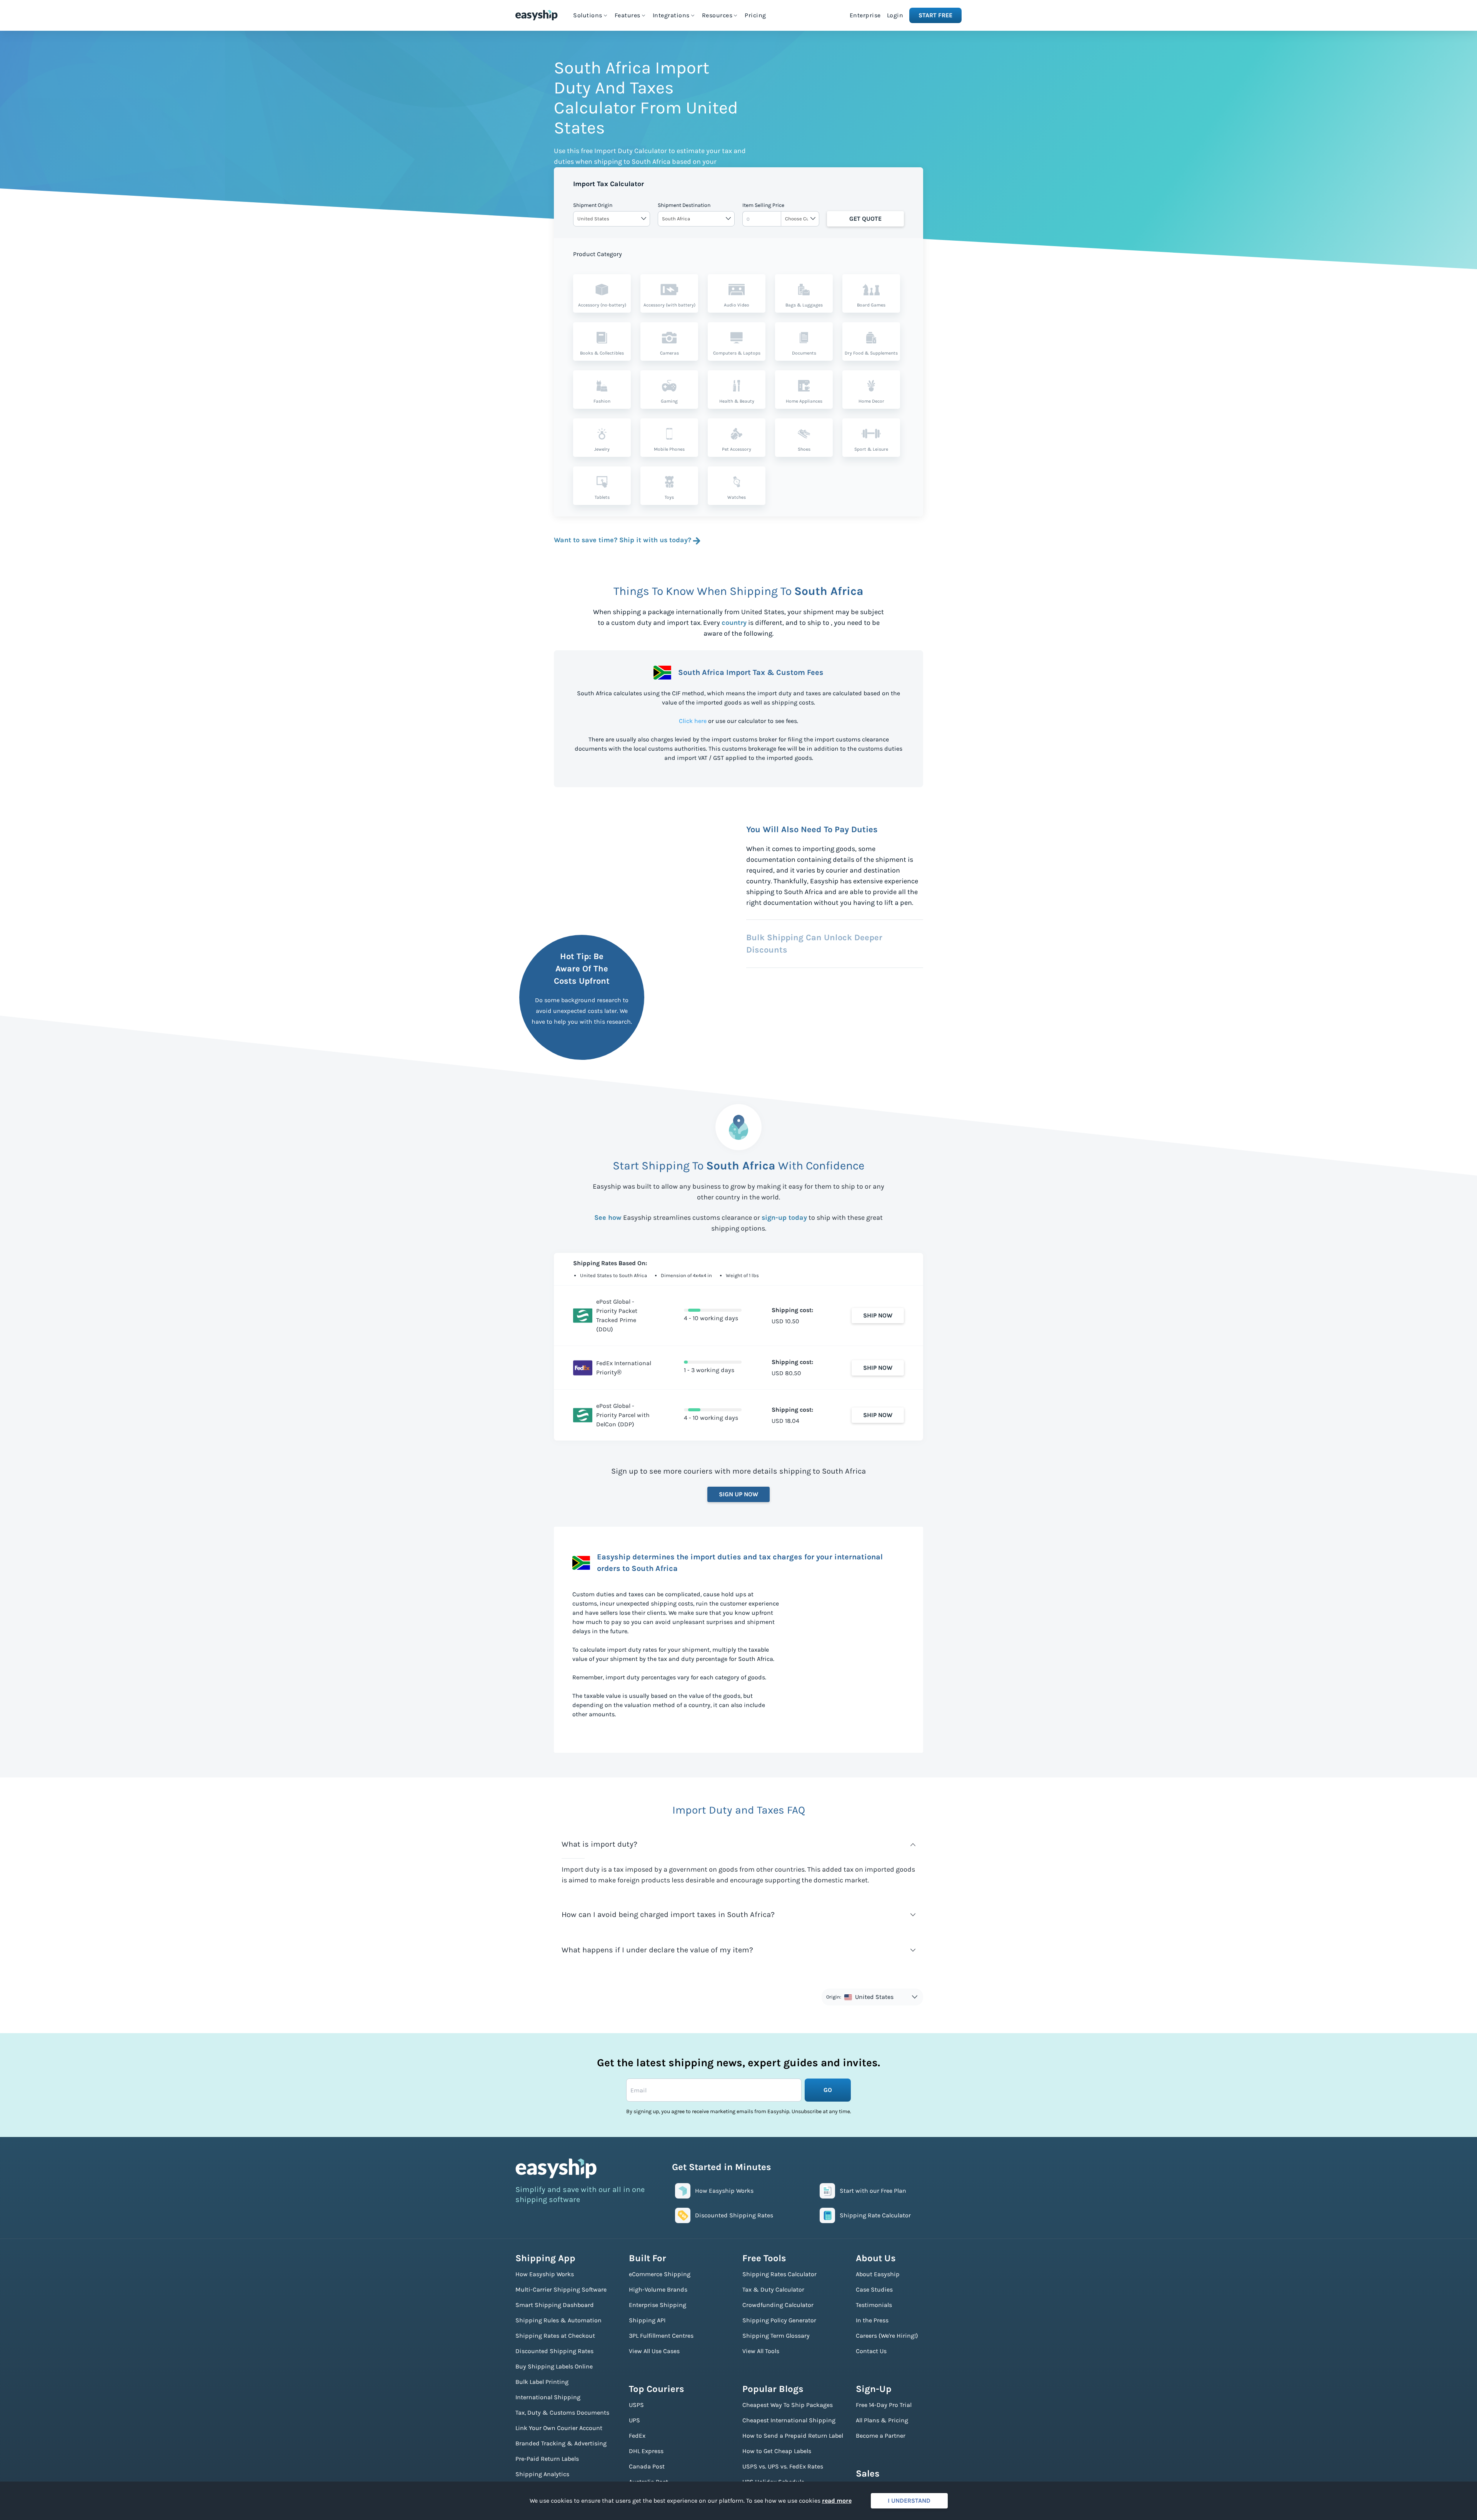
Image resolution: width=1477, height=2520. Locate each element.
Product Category (598, 254)
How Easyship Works (545, 2274)
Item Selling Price (763, 205)
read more (837, 2501)
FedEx (637, 2436)
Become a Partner (881, 2436)
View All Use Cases (654, 2351)
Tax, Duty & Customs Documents (562, 2413)
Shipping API (647, 2320)
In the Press (872, 2320)
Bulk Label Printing (542, 2382)
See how (608, 1218)
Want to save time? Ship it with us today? (623, 540)
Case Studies (874, 2289)
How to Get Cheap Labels (777, 2451)
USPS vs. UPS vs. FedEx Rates (783, 2466)
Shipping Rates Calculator (779, 2274)
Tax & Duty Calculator (773, 2289)
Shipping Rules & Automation (558, 2320)
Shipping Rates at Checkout (555, 2336)
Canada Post (647, 2466)
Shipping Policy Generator (779, 2320)
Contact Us (871, 2351)
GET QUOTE (865, 219)
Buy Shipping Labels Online (554, 2366)
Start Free (935, 15)
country (734, 623)
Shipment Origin (593, 205)
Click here (693, 721)
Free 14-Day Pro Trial (884, 2405)
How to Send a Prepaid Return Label (793, 2436)
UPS (634, 2420)
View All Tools (761, 2351)
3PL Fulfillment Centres (661, 2336)
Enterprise (865, 15)
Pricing (755, 15)
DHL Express (646, 2451)
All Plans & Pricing (882, 2420)
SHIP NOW (878, 1315)
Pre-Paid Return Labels (547, 2459)
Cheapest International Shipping (789, 2420)
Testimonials (874, 2305)
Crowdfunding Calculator (778, 2305)
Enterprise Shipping (658, 2305)
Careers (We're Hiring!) (887, 2336)
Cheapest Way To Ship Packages (788, 2405)
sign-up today (784, 1218)
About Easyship (878, 2274)
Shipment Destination (684, 205)
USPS (636, 2405)
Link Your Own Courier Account (559, 2428)
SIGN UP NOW (738, 1494)
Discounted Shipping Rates (554, 2351)
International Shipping (548, 2397)
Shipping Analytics (542, 2474)
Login (895, 15)
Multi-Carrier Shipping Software (561, 2289)
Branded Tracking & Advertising (561, 2443)
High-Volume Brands (658, 2289)
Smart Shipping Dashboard (555, 2305)
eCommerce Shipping (660, 2274)
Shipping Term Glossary (776, 2336)
